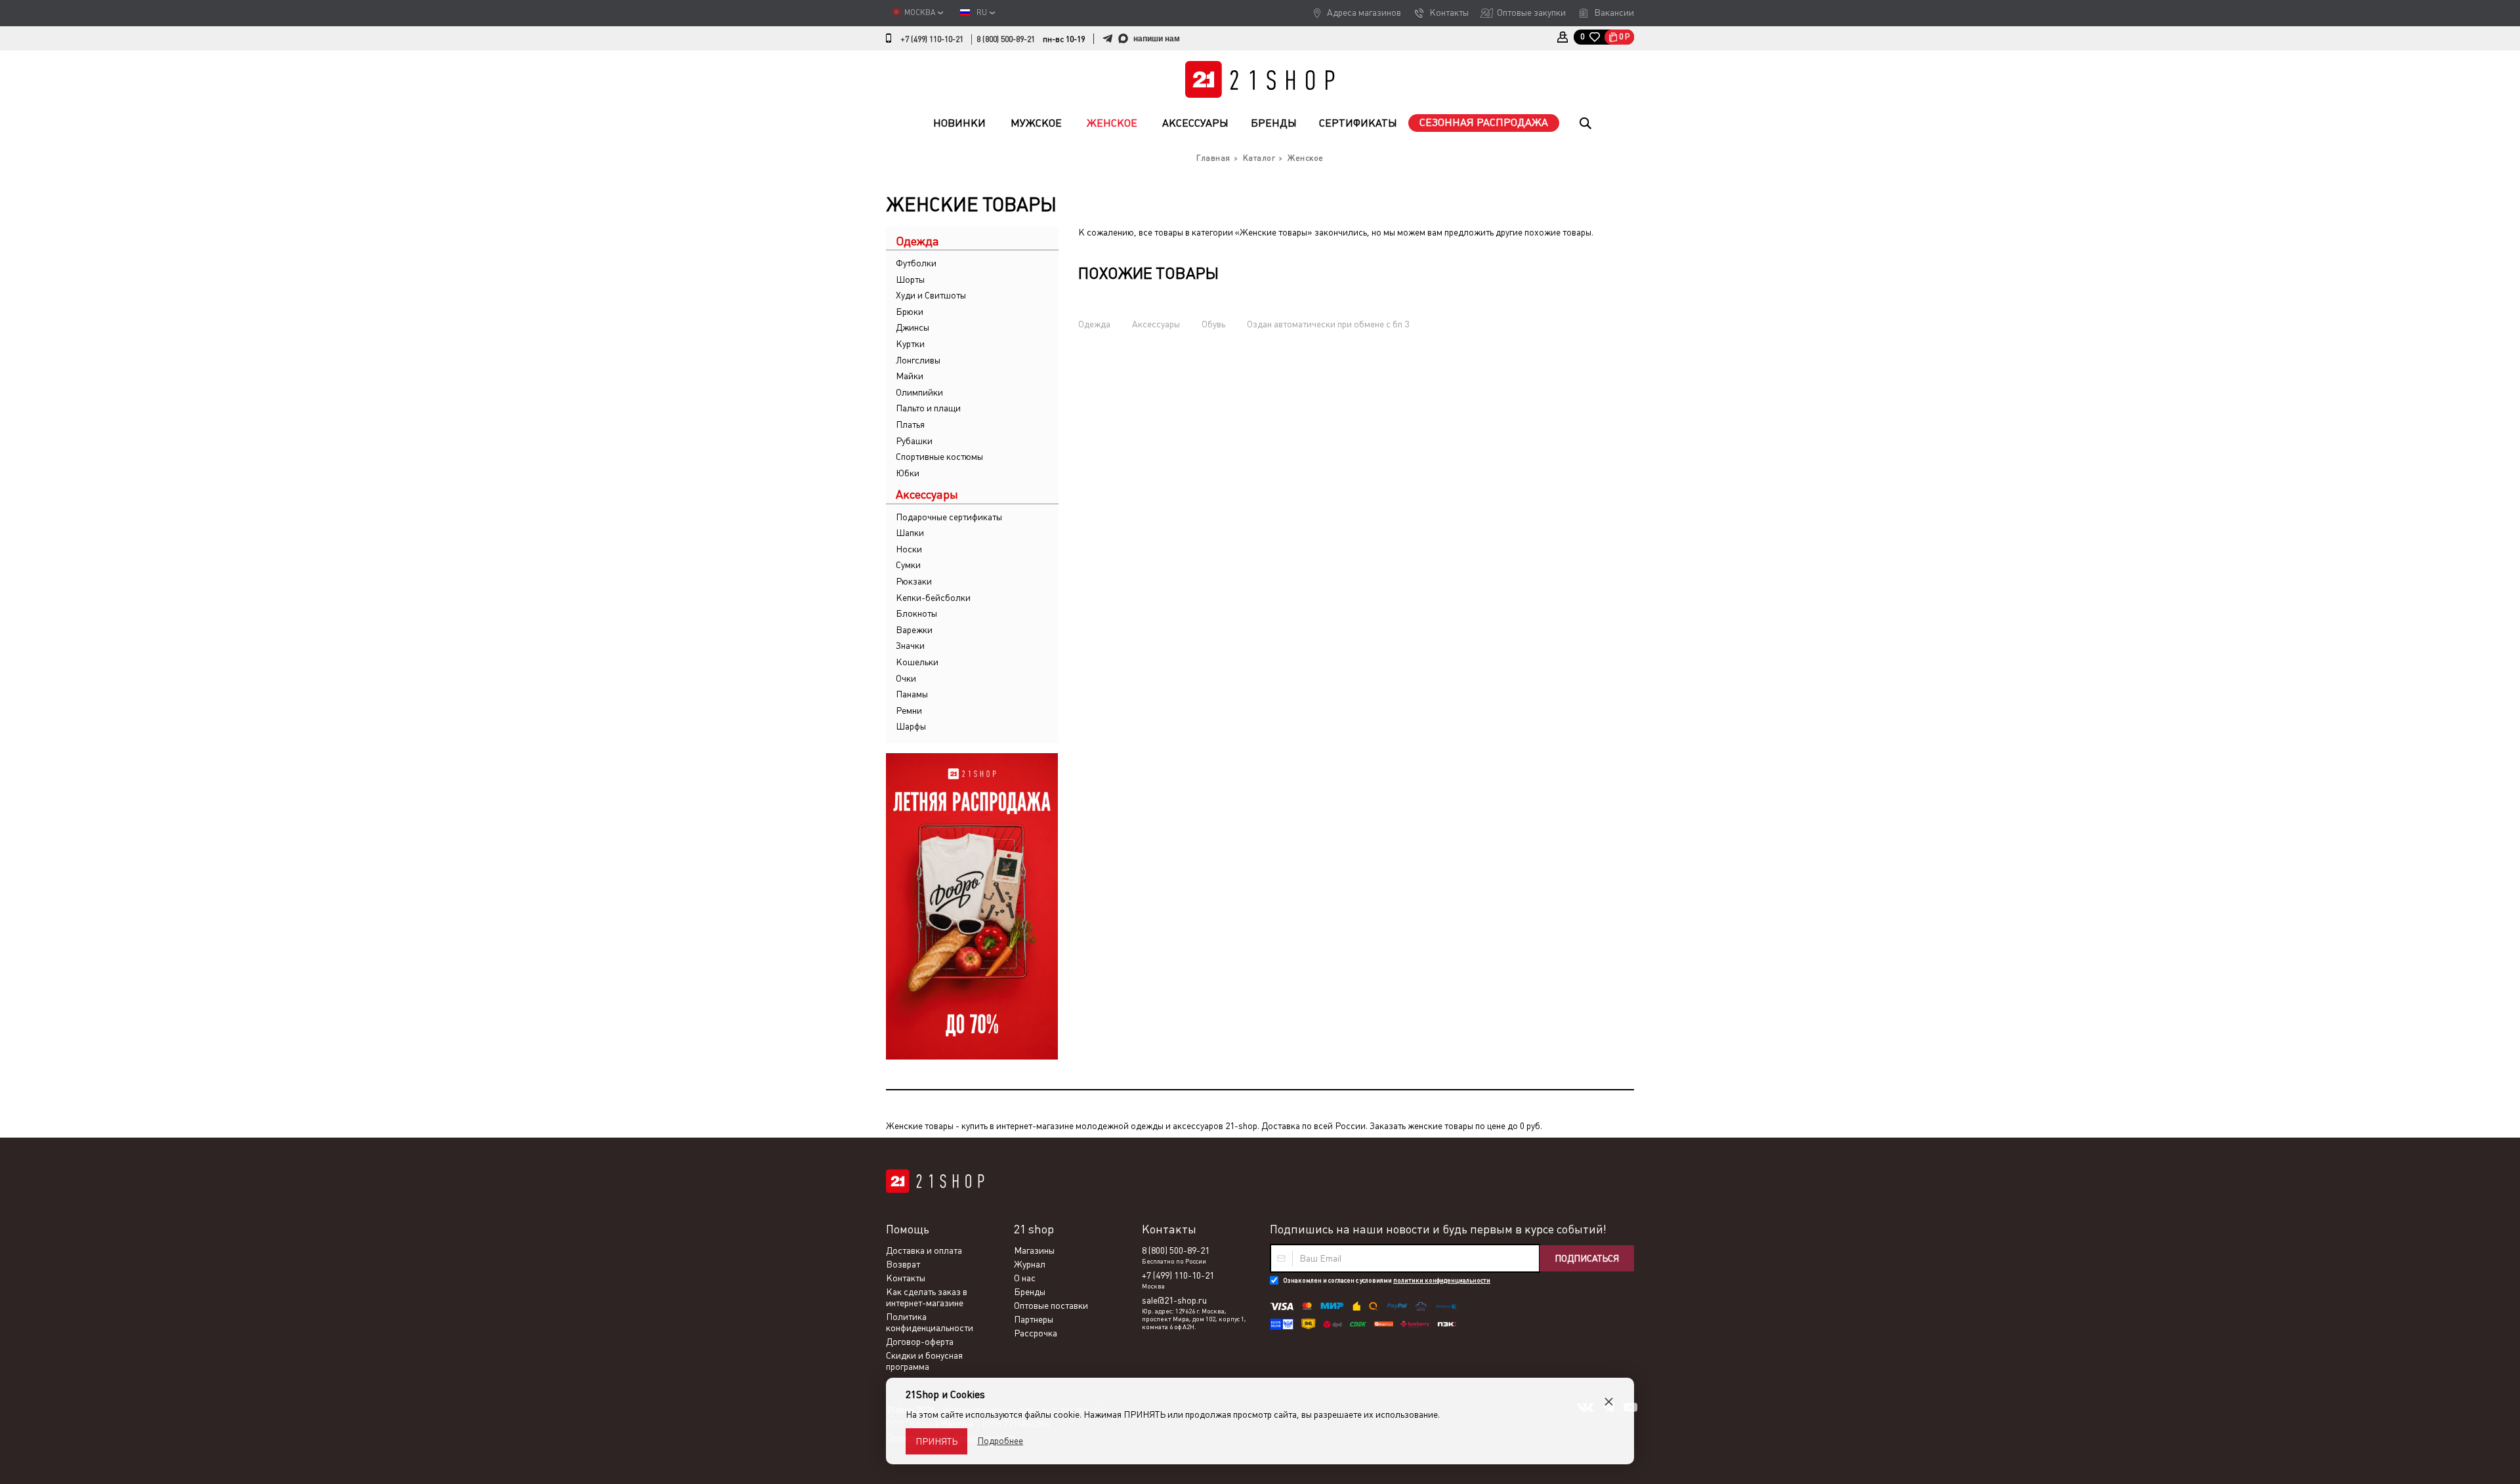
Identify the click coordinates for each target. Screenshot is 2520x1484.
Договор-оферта (920, 1342)
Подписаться (1587, 1258)
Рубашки (914, 441)
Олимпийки (919, 392)
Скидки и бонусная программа (924, 1361)
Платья (910, 424)
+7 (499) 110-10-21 (932, 39)
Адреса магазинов (1364, 12)
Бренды (1274, 123)
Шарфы (911, 726)
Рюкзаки (914, 581)
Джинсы (913, 327)
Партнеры (1034, 1319)
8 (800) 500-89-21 (1006, 39)
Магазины (1034, 1250)
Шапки (910, 533)
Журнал (1030, 1264)
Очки (906, 678)
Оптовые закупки (1531, 12)
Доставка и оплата (924, 1250)
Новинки (959, 123)
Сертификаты (1358, 123)
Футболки (916, 263)
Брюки (910, 312)
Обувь (1213, 324)
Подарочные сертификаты (949, 517)
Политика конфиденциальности (930, 1322)
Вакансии (1614, 12)
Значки (910, 646)
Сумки (908, 565)
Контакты (1449, 12)
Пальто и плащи (928, 408)
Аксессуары (1195, 123)
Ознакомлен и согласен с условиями (1387, 1280)
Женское (1112, 123)
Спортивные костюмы (939, 457)
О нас (1025, 1278)
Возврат (903, 1264)
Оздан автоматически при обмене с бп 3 (1328, 324)
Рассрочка (1036, 1333)
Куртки (910, 344)
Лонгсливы (918, 360)
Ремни (909, 711)
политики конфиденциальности (1442, 1280)
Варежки (914, 630)
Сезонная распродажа (1484, 122)
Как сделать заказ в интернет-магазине (927, 1297)
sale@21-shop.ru (1174, 1300)
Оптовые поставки (1051, 1306)
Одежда (1094, 324)
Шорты (910, 279)
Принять (936, 1441)
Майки (910, 376)
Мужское (1036, 123)
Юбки (908, 473)
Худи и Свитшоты (931, 295)
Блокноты (916, 613)
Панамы (912, 694)
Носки (909, 549)
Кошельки (917, 662)
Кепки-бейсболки (933, 598)
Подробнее (1000, 1441)
